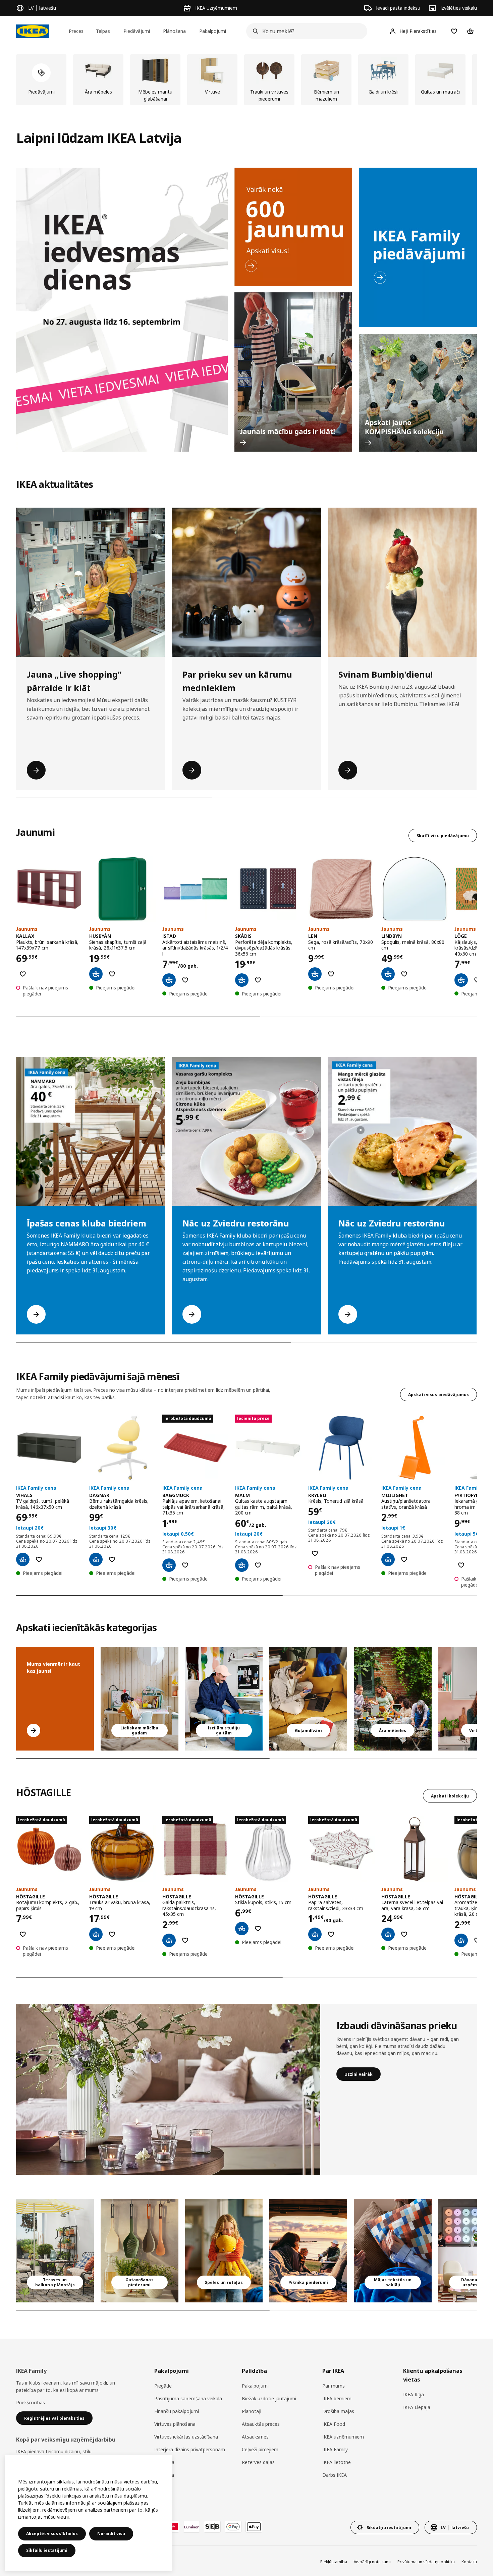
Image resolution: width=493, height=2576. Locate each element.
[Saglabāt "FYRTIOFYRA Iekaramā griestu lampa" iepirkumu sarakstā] (461, 1565)
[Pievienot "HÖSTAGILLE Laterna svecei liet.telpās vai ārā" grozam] (388, 1934)
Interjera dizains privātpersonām (190, 2449)
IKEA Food (334, 2424)
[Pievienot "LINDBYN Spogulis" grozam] (388, 974)
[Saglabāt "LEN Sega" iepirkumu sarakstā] (331, 974)
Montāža (164, 2475)
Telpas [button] (103, 31)
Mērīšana (164, 2462)
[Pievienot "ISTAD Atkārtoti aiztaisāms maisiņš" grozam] (169, 980)
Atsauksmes (255, 2437)
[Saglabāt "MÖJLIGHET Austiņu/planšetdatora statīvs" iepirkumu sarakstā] (404, 1559)
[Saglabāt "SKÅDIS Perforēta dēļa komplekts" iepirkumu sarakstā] (258, 980)
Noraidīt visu (111, 2534)
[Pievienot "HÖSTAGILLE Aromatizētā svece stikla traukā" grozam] (461, 1940)
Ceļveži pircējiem (260, 2449)
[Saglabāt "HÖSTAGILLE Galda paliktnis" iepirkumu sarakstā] (185, 1940)
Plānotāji (252, 2411)
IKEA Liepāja (417, 2407)
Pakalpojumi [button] (213, 31)
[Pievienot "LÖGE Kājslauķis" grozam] (461, 980)
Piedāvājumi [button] (137, 31)
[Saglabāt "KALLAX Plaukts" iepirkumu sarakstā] (23, 974)
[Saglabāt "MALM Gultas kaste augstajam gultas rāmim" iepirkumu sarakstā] (258, 1565)
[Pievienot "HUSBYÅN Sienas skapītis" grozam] (96, 974)
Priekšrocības (31, 2402)
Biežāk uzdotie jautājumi (269, 2398)
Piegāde (163, 2386)
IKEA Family (335, 2449)
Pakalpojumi (255, 2386)
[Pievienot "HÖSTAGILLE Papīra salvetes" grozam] (315, 1934)
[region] (89, 2513)
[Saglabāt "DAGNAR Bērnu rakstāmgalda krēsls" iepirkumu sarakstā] (112, 1559)
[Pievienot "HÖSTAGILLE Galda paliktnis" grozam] (169, 1940)
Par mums (334, 2386)
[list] (246, 80)
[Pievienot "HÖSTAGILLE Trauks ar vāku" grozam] (96, 1934)
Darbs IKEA (335, 2475)
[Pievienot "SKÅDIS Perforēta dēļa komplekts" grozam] (242, 980)
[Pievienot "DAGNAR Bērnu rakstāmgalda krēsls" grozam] (96, 1559)
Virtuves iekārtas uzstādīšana (186, 2437)
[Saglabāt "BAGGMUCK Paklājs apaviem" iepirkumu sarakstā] (185, 1565)
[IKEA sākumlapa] (33, 31)
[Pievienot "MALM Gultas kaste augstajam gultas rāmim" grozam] (242, 1565)
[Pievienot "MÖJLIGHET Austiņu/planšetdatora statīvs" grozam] (388, 1559)
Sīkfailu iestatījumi (47, 2550)
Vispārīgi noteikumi (372, 2562)
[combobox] (305, 31)
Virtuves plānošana (175, 2424)
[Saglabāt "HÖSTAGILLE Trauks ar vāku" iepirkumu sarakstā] (112, 1934)
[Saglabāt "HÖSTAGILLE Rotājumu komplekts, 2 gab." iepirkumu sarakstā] (23, 1934)
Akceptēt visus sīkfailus (52, 2534)
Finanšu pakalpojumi (177, 2411)
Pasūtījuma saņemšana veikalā (188, 2398)
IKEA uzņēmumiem (343, 2437)
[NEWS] (293, 227)
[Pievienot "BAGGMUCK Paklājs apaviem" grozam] (169, 1565)
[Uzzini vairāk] (168, 2089)
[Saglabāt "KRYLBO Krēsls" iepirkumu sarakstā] (315, 1553)
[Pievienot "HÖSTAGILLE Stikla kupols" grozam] (242, 1929)
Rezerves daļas (258, 2462)
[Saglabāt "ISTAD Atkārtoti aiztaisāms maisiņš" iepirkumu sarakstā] (185, 980)
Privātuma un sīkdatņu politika (426, 2562)
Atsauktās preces (261, 2424)
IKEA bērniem (337, 2398)
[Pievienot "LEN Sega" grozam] (315, 974)
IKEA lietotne (337, 2462)
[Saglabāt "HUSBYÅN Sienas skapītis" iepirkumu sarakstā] (112, 974)
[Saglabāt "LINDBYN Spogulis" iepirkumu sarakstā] (404, 974)
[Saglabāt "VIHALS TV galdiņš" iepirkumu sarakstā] (39, 1559)
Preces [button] (76, 31)
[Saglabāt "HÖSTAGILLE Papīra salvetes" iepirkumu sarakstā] (331, 1934)
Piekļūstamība (334, 2562)
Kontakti (469, 2562)
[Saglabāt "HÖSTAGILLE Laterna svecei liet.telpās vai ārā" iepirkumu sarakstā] (404, 1934)
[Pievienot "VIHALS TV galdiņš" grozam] (23, 1559)
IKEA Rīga (414, 2394)
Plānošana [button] (174, 31)
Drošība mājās (338, 2411)
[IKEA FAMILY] (418, 247)
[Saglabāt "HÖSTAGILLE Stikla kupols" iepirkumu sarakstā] (258, 1929)
